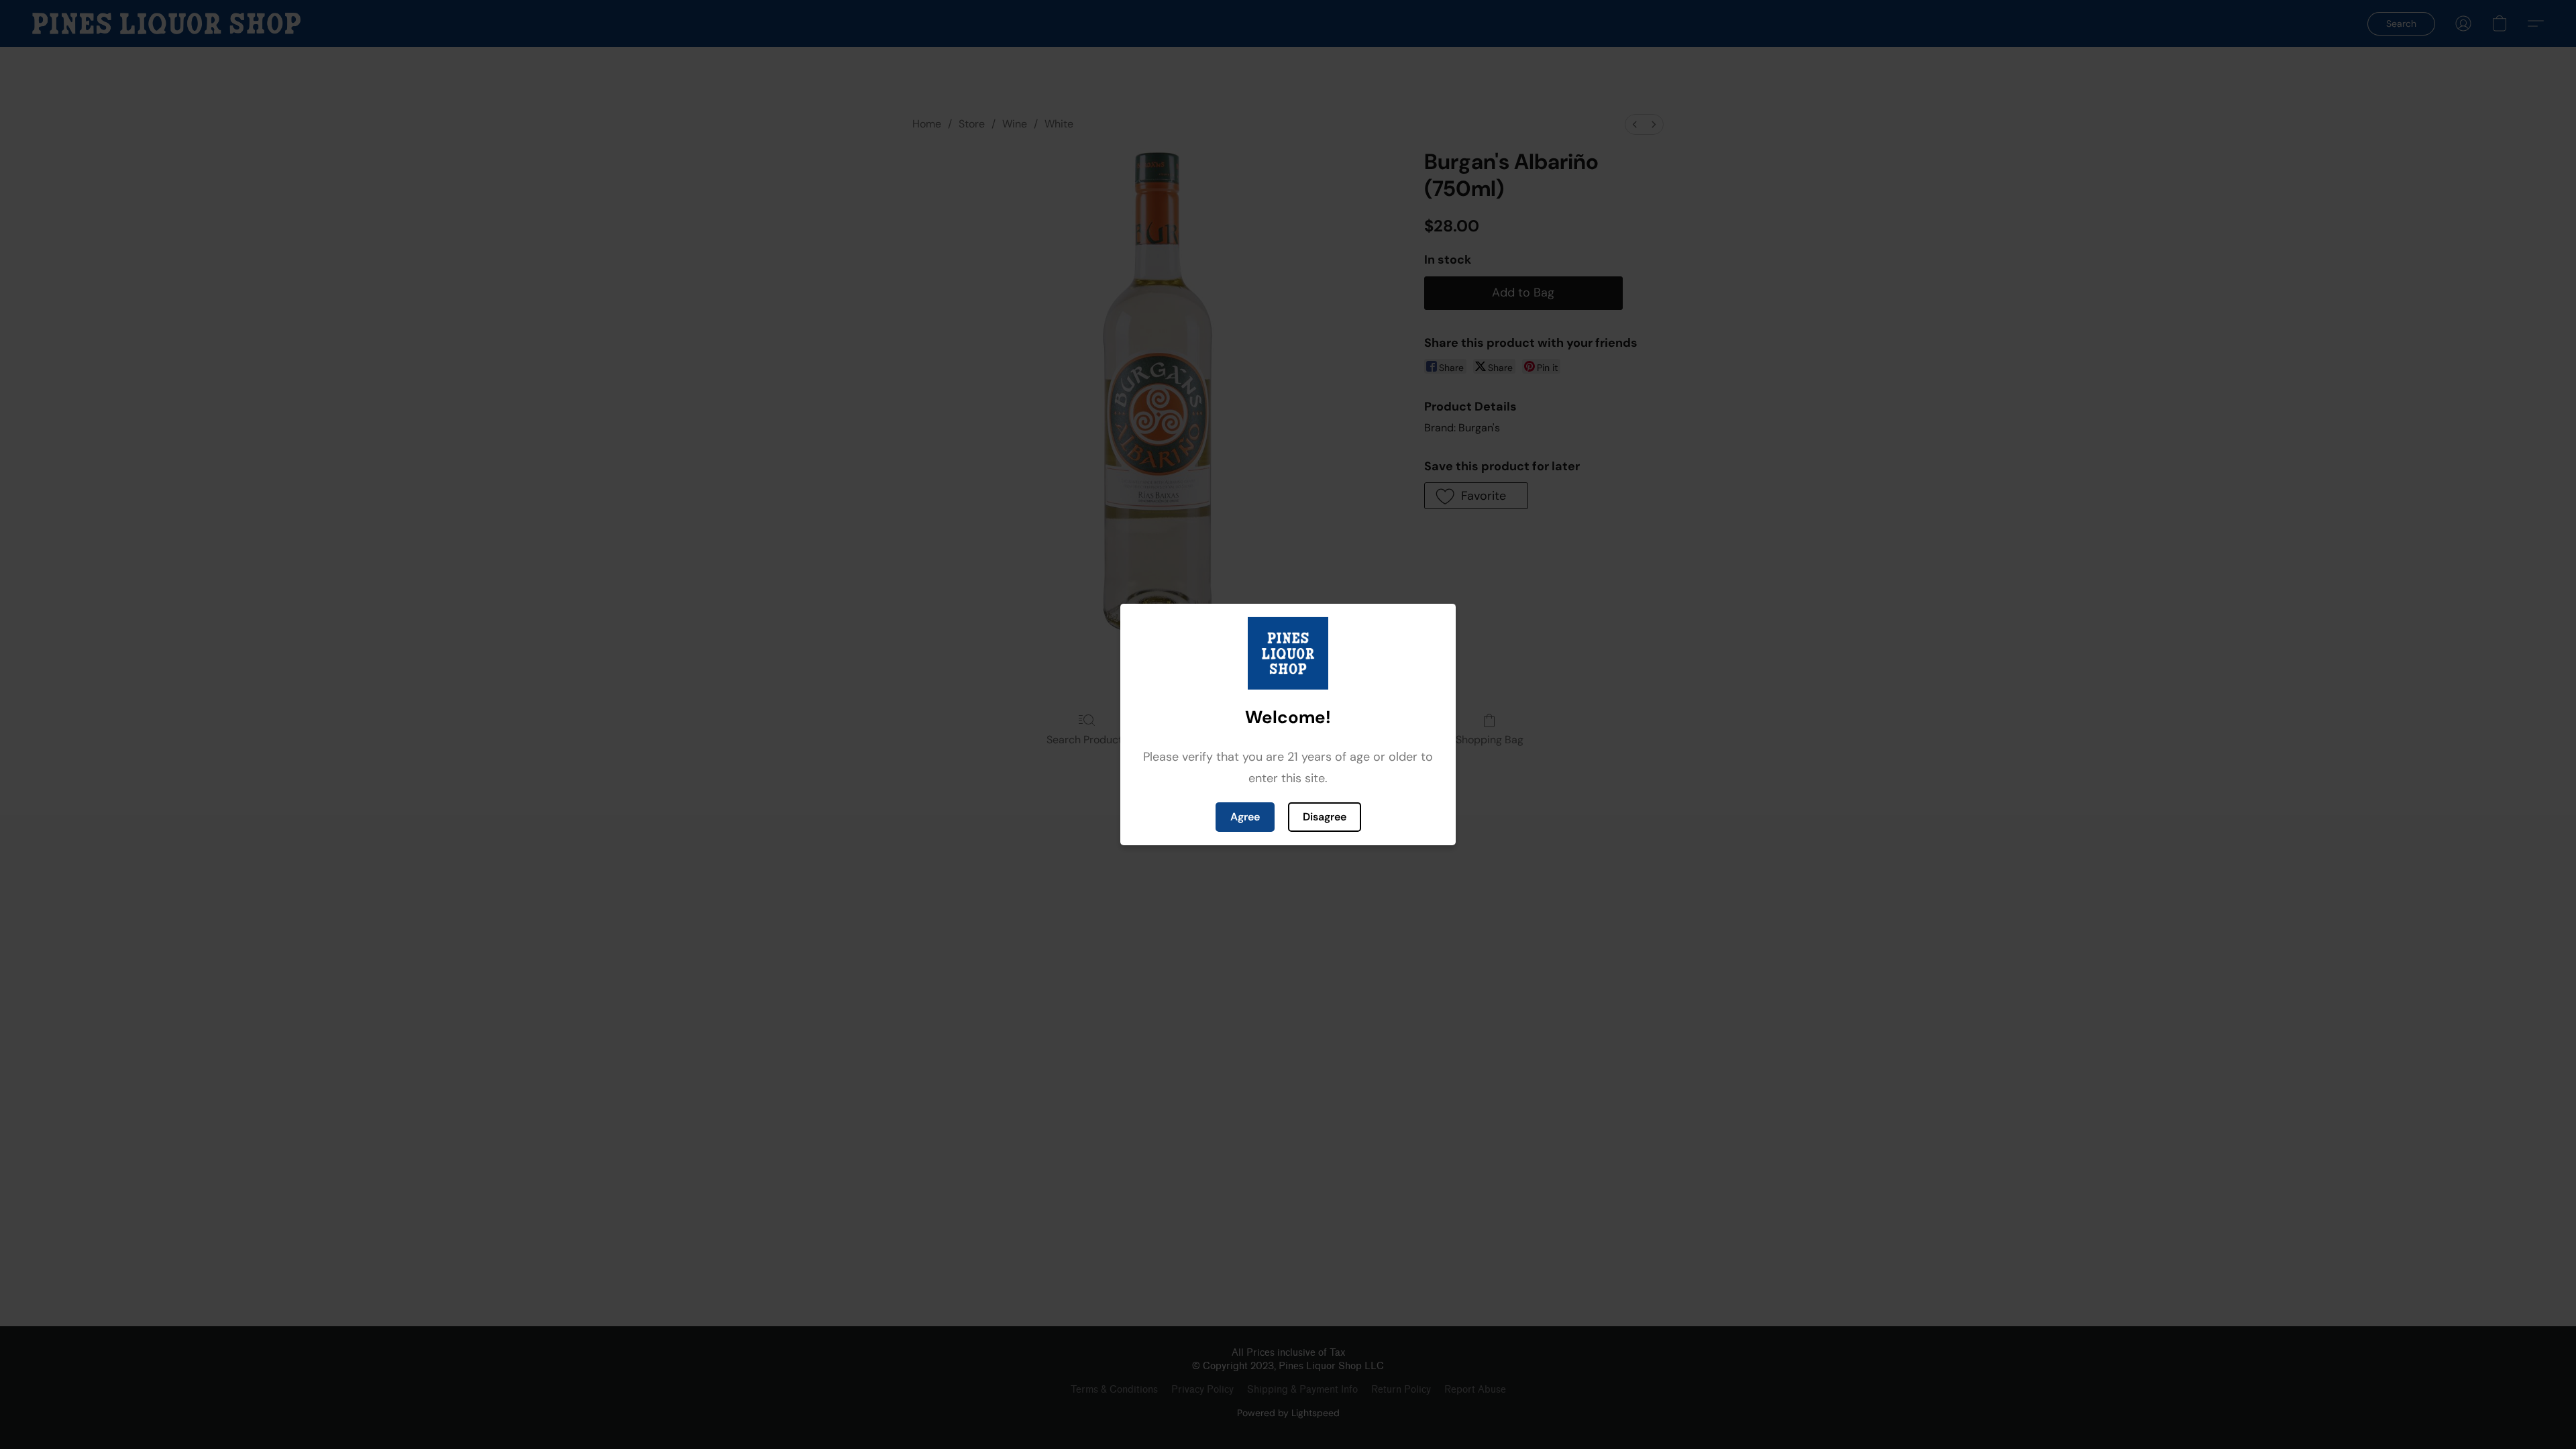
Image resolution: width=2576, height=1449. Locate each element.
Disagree (1325, 817)
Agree (1245, 817)
